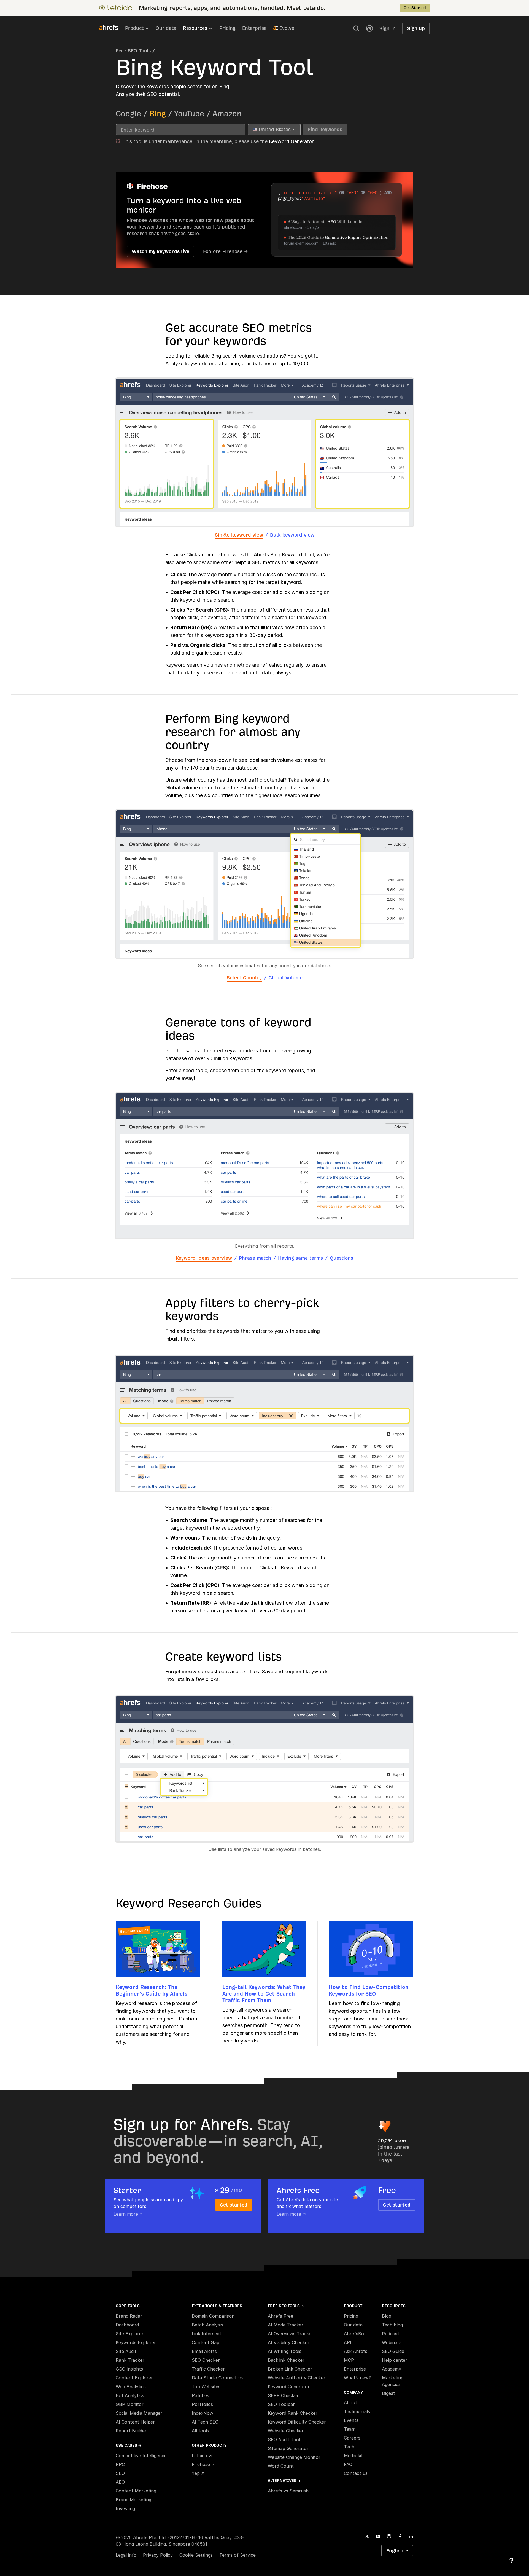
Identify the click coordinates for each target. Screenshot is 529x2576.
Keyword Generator (291, 141)
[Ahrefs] (112, 28)
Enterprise (254, 28)
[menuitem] (140, 30)
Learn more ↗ (128, 2214)
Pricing (227, 28)
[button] (356, 28)
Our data (166, 28)
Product (134, 28)
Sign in (388, 28)
